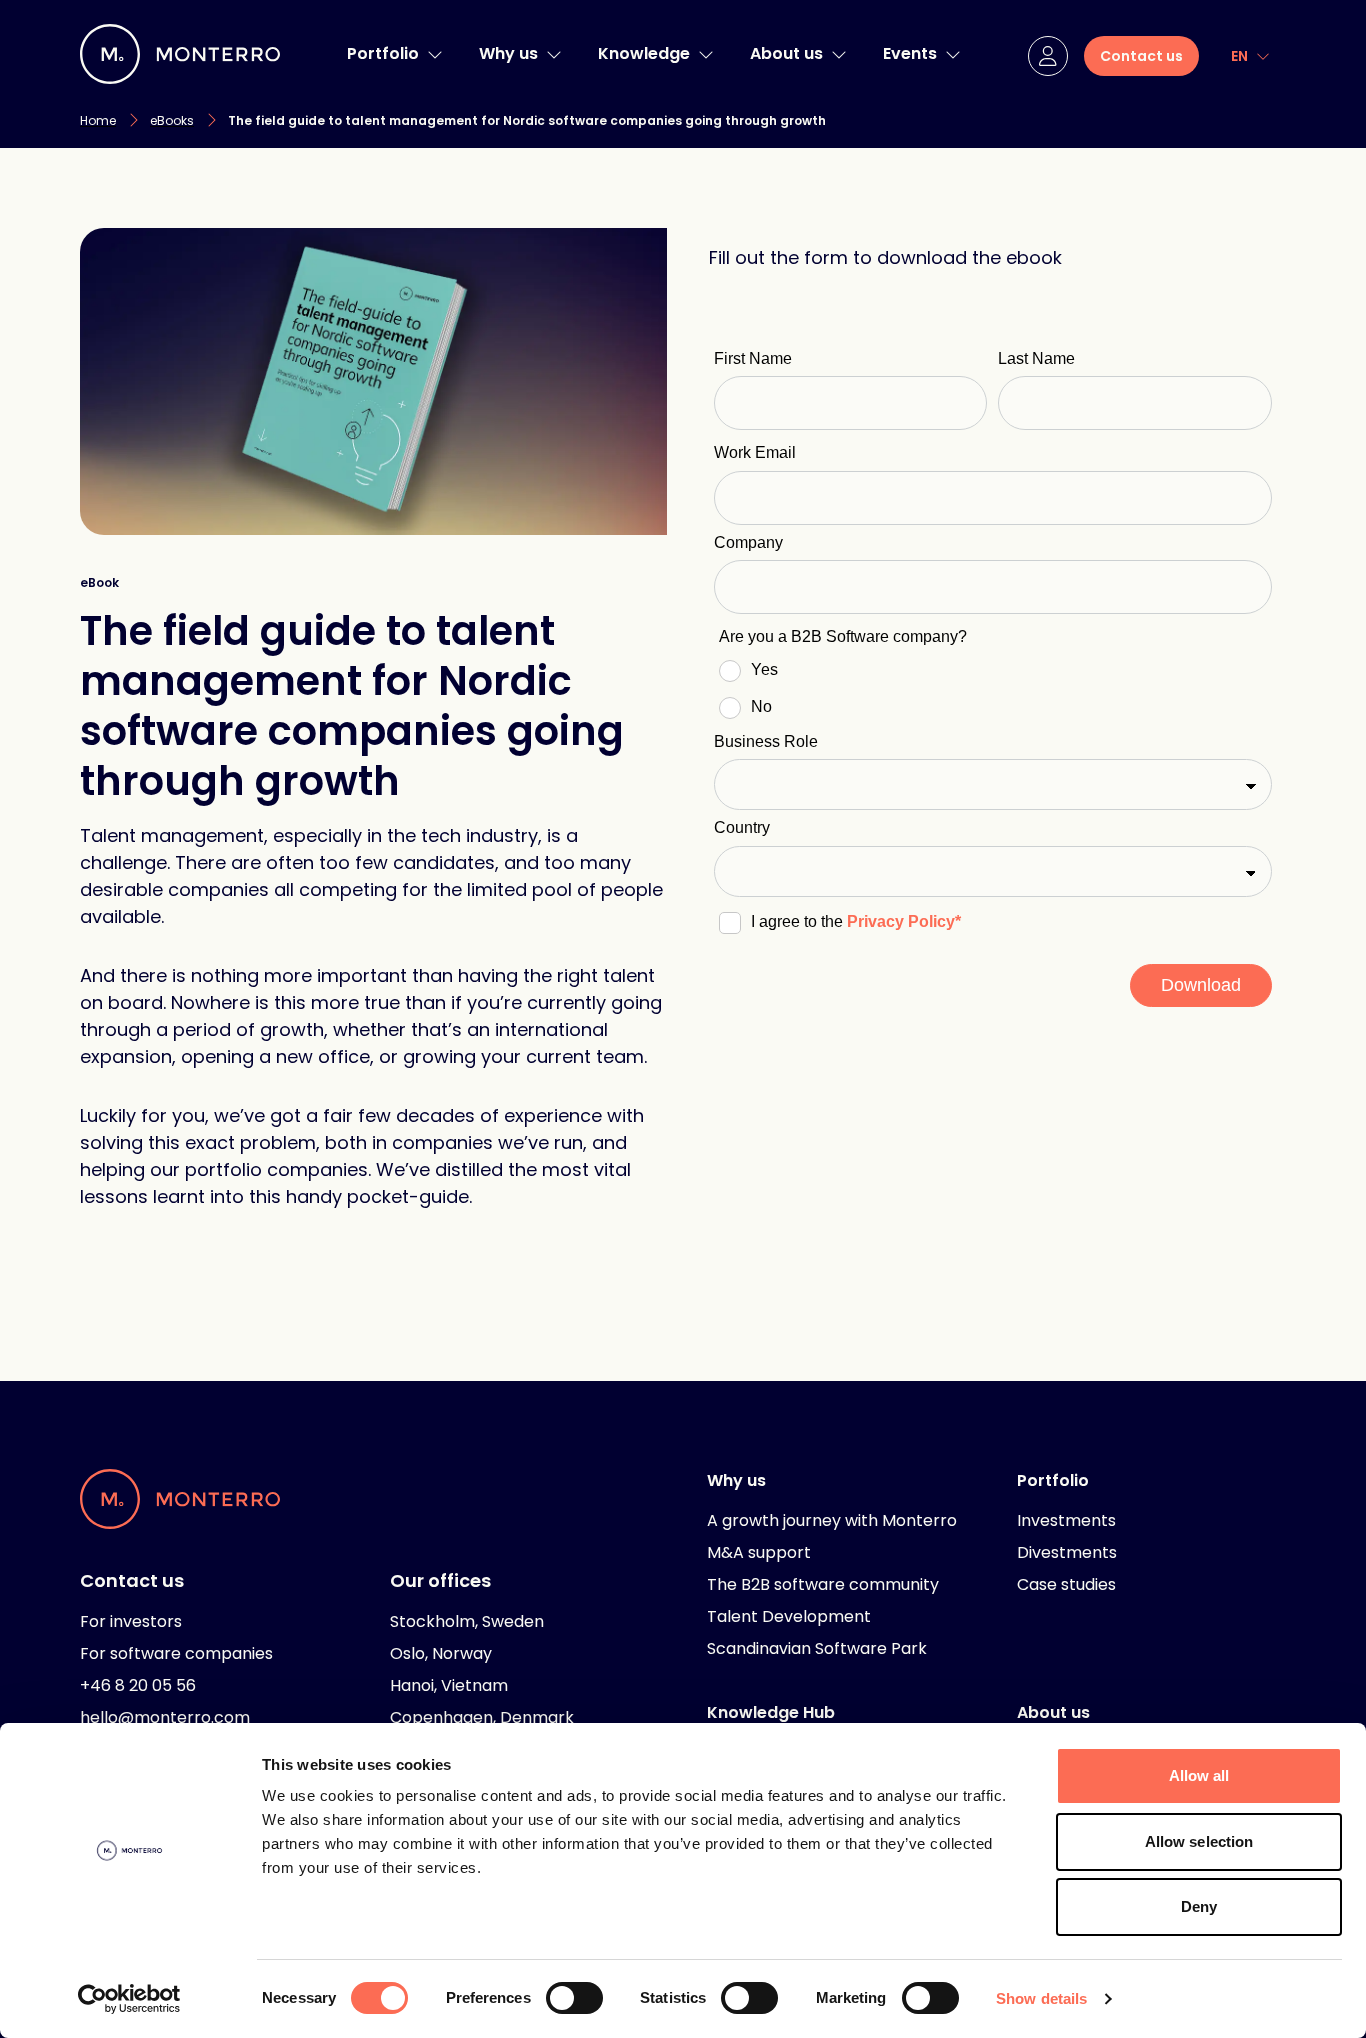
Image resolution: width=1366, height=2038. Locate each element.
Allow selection (1199, 1841)
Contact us (132, 1581)
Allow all (1199, 1775)
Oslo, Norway (441, 1653)
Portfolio (383, 53)
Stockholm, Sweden (467, 1621)
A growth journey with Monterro (832, 1520)
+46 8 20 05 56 (138, 1685)
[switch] (574, 1998)
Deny (1199, 1906)
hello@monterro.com (165, 1717)
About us (786, 53)
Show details (1041, 1998)
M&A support (759, 1552)
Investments (1066, 1520)
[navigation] (435, 54)
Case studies (1066, 1584)
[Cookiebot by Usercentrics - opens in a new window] (129, 1999)
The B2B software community (823, 1584)
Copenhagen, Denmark (482, 1717)
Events (910, 53)
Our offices (440, 1581)
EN (1239, 56)
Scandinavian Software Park (817, 1648)
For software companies (176, 1653)
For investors (131, 1621)
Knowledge (644, 53)
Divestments (1067, 1552)
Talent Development (789, 1616)
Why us (508, 53)
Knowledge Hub (771, 1712)
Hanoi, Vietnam (449, 1685)
